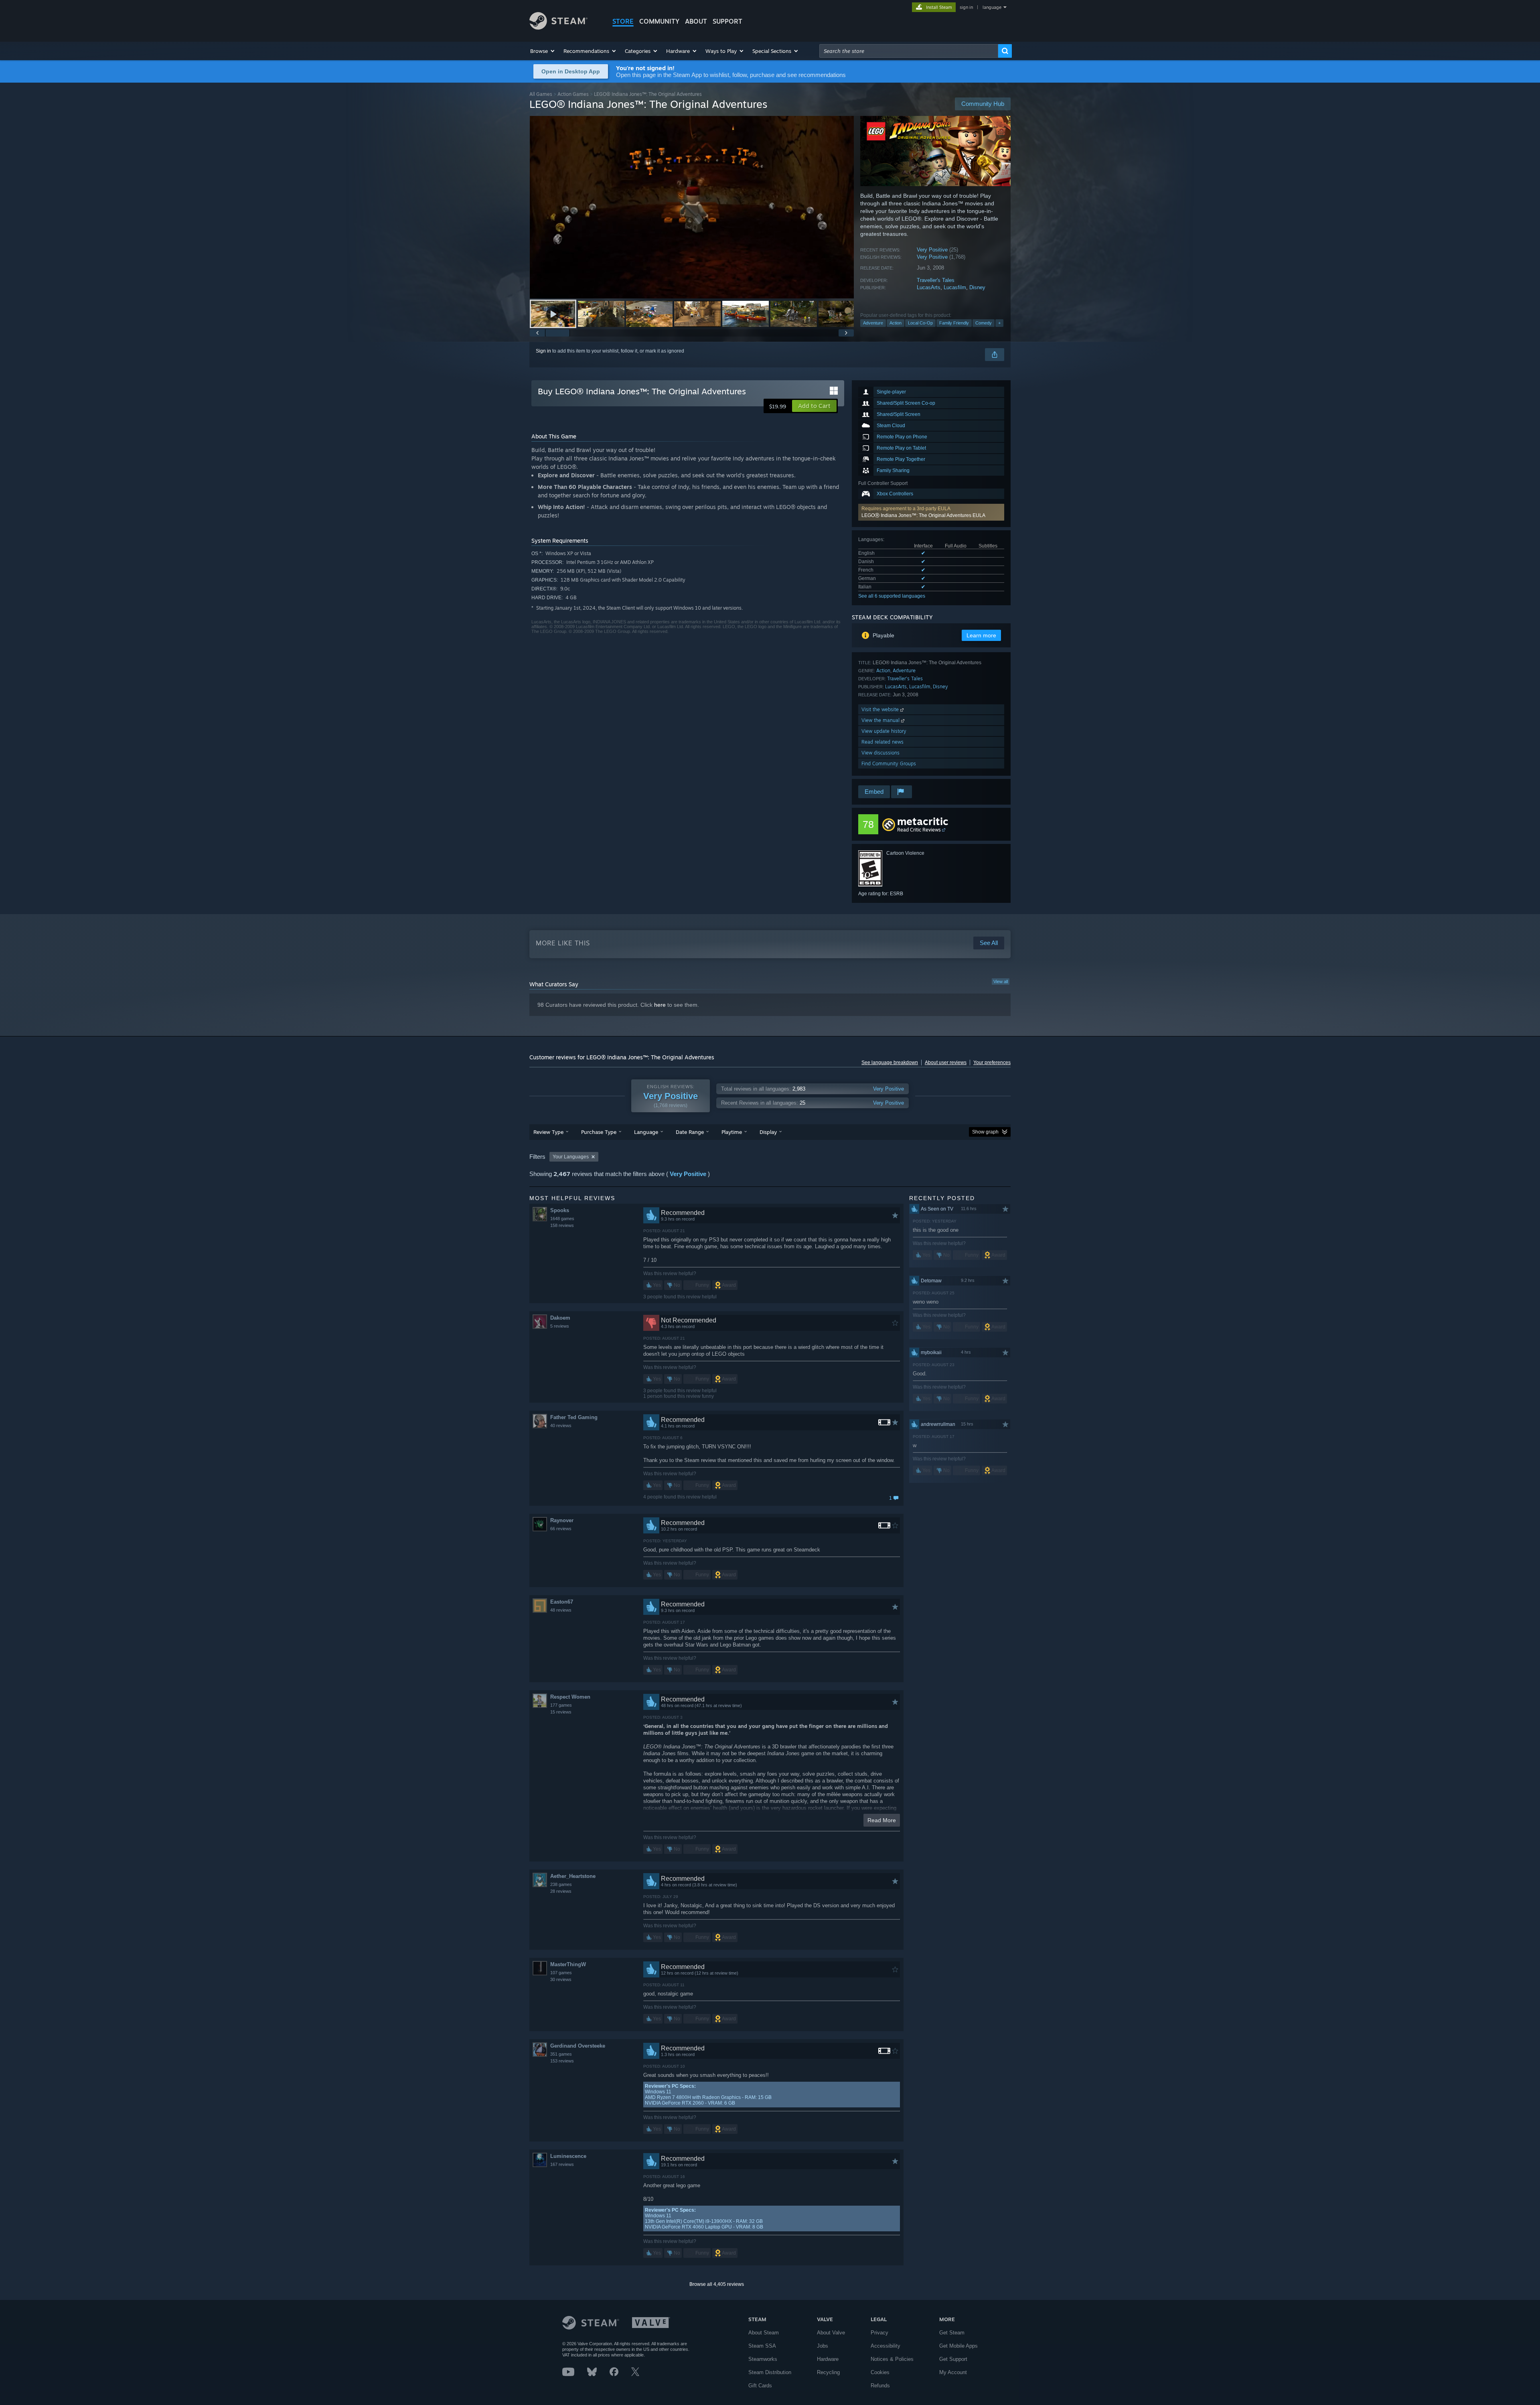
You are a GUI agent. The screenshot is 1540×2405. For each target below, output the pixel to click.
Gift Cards (760, 2386)
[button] (543, 51)
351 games (561, 2054)
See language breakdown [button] (890, 1063)
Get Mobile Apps (958, 2346)
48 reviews (561, 1610)
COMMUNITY (659, 21)
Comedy (984, 323)
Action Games (573, 94)
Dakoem (560, 1318)
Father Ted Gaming (574, 1417)
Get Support (953, 2359)
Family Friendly (954, 323)
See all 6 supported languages (892, 596)
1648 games (562, 1219)
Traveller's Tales (936, 280)
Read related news (882, 742)
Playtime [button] (732, 1132)
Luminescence (568, 2156)
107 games (561, 1973)
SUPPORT (727, 21)
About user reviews (946, 1063)
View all (1001, 981)
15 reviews (561, 1712)
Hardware (828, 2359)
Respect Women (570, 1697)
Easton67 (562, 1602)
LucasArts (929, 287)
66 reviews (561, 1529)
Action (896, 323)
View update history (884, 731)
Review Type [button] (548, 1132)
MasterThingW (568, 1964)
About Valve (831, 2333)
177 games (561, 1705)
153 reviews (562, 2061)
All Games (541, 94)
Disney (977, 287)
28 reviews (561, 1891)
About (696, 21)
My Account (953, 2372)
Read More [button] (882, 1820)
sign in (966, 7)
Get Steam (952, 2333)
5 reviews (560, 1326)
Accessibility (885, 2346)
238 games (561, 1884)
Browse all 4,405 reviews (717, 2284)
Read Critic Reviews (919, 830)
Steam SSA (762, 2346)
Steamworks (763, 2359)
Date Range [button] (690, 1132)
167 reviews (562, 2164)
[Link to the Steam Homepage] (558, 27)
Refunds (880, 2386)
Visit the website (881, 709)
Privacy (879, 2333)
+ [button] (999, 323)
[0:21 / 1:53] (692, 207)
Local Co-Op (920, 323)
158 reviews (562, 1225)
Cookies (880, 2372)
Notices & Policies (892, 2359)
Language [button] (646, 1132)
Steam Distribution (770, 2372)
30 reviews (561, 1979)
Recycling (828, 2372)
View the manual (881, 720)
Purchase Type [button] (599, 1132)
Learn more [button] (981, 635)
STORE (623, 21)
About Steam (764, 2333)
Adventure (873, 323)
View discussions (880, 753)
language (992, 7)
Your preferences (992, 1063)
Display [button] (768, 1132)
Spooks (560, 1210)
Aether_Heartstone (573, 1876)
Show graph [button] (985, 1132)
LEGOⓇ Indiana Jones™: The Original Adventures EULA (923, 515)
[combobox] (909, 51)
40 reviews (561, 1426)
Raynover (562, 1520)
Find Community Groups (889, 763)
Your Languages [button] (571, 1157)
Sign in (543, 351)
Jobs (823, 2346)
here (660, 1005)
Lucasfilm (955, 287)
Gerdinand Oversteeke (578, 2046)
